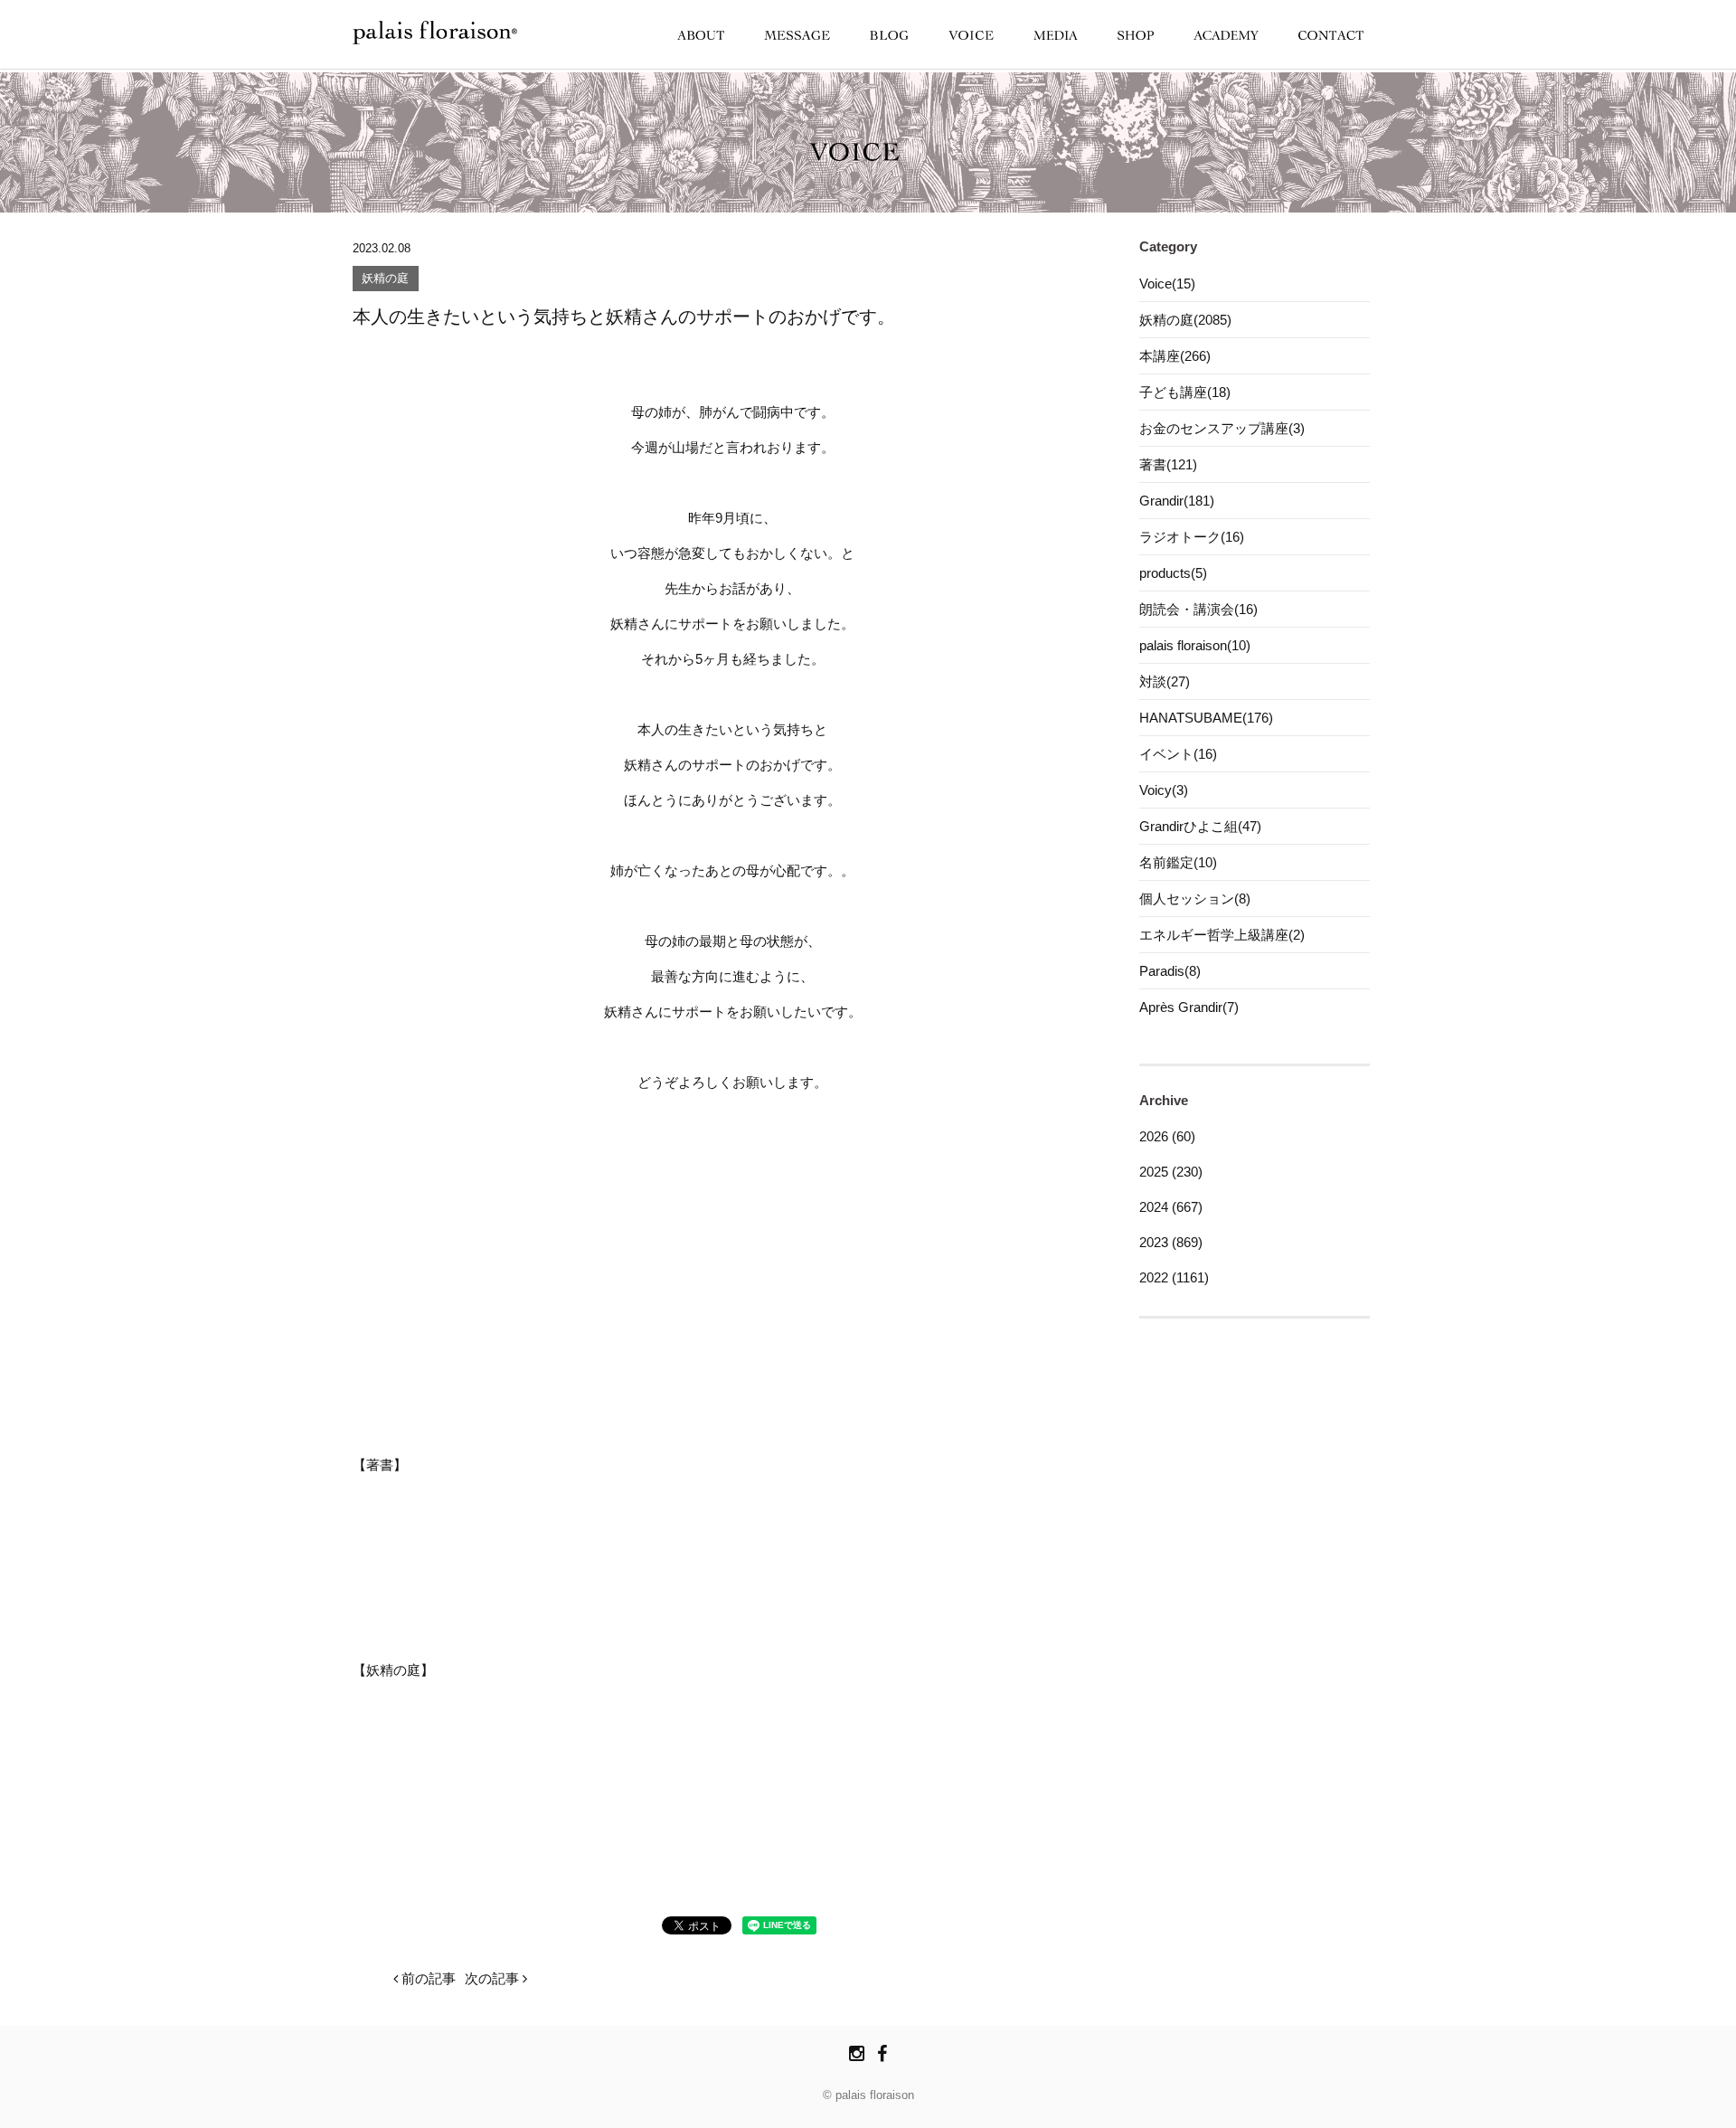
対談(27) (1165, 681)
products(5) (1173, 573)
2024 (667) (1171, 1207)
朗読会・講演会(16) (1198, 609)
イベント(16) (1178, 754)
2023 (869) (1171, 1242)
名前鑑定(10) (1178, 862)
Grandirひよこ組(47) (1200, 826)
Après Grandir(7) (1189, 1007)
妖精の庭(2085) (1185, 320)
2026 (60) (1167, 1136)
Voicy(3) (1164, 790)
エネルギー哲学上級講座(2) (1222, 935)
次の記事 (494, 1978)
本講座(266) (1175, 356)
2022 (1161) (1174, 1277)
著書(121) (1168, 464)
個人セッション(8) (1195, 898)
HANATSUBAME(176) (1206, 718)
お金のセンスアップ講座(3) (1222, 428)
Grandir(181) (1177, 501)
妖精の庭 (385, 279)
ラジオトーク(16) (1192, 537)
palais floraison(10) (1195, 645)
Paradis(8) (1170, 971)
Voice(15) (1167, 284)
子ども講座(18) (1185, 392)
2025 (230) (1171, 1172)
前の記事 (427, 1978)
